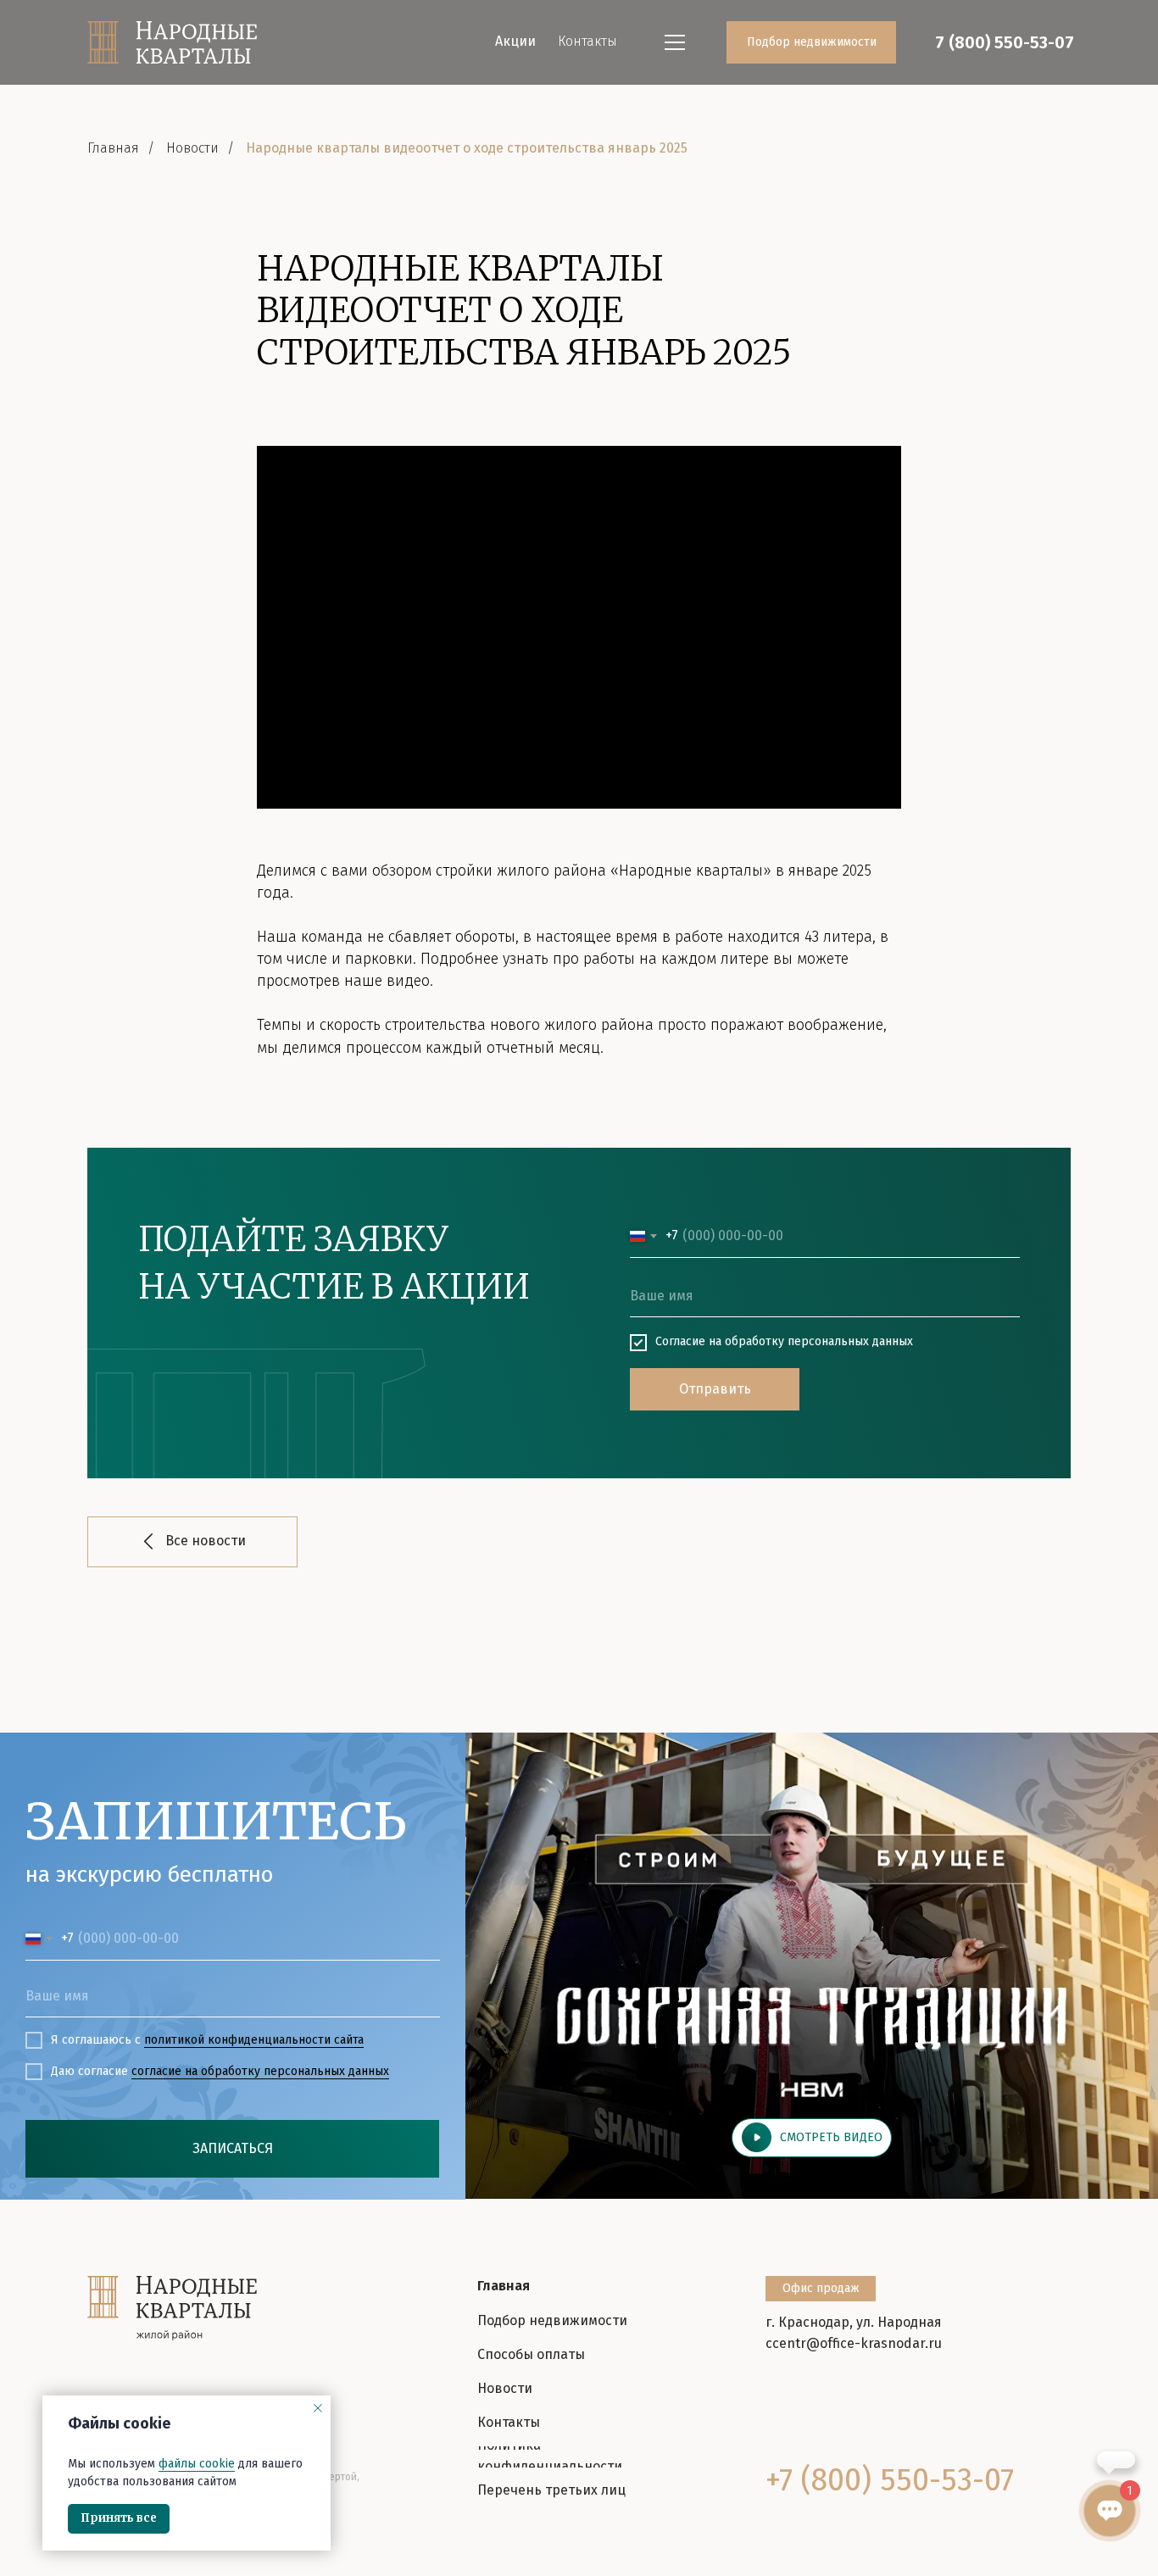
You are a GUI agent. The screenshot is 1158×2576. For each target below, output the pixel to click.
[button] (812, 2137)
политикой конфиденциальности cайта (254, 2040)
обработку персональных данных (819, 1341)
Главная (113, 148)
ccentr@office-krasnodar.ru (854, 2343)
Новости (192, 148)
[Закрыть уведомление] (318, 2408)
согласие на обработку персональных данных (260, 2071)
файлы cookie (197, 2464)
